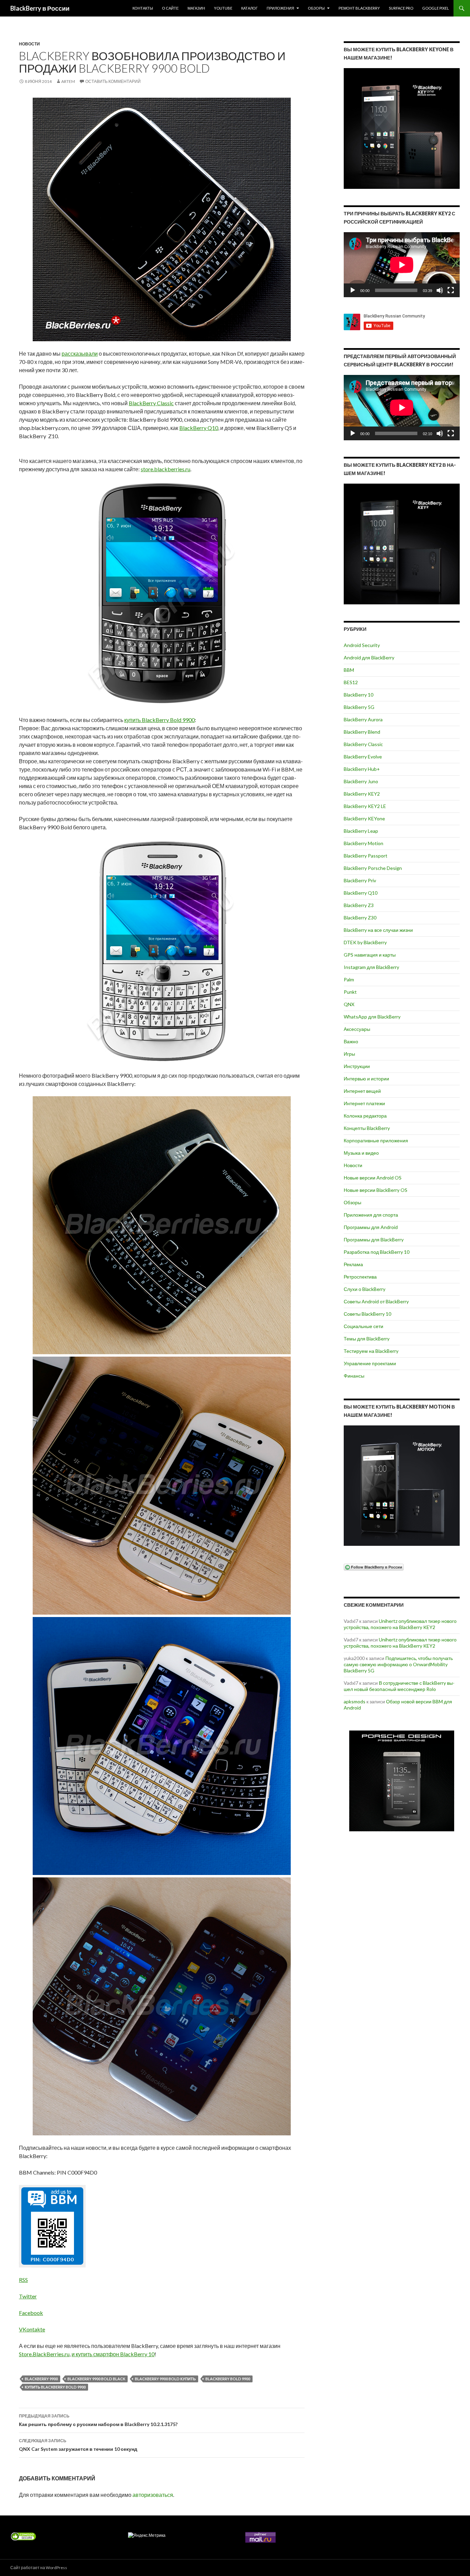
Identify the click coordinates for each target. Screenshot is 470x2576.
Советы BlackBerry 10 (367, 1314)
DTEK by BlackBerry (365, 942)
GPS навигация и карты (370, 955)
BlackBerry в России (40, 8)
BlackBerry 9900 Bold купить (165, 2379)
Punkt (350, 992)
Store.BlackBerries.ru (44, 2354)
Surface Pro (401, 8)
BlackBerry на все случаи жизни (378, 930)
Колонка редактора (365, 1116)
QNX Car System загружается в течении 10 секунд (78, 2445)
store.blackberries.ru (165, 469)
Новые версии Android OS (373, 1178)
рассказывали (80, 353)
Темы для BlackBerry (367, 1339)
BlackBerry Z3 (359, 905)
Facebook (31, 2313)
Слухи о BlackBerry (365, 1289)
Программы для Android (371, 1227)
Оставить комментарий (113, 81)
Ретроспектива (360, 1277)
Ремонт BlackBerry (359, 8)
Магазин (196, 8)
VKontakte (32, 2329)
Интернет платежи (364, 1103)
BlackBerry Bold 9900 (228, 2379)
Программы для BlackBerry (374, 1240)
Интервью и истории (366, 1079)
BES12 (351, 682)
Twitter (28, 2296)
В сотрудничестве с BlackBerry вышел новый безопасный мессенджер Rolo (399, 1686)
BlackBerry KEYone (364, 818)
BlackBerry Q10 (199, 428)
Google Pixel (436, 8)
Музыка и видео (361, 1153)
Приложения (280, 8)
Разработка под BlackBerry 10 (377, 1252)
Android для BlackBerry (369, 658)
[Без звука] (440, 290)
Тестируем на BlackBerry (371, 1351)
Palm (349, 979)
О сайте (170, 8)
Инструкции (357, 1066)
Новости (29, 44)
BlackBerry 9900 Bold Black (96, 2379)
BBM (349, 670)
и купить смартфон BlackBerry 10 (113, 2354)
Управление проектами (370, 1363)
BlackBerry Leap (361, 831)
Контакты (143, 8)
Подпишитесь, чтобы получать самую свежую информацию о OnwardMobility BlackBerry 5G (398, 1664)
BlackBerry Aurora (363, 719)
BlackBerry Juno (361, 781)
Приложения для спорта (371, 1215)
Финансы (354, 1376)
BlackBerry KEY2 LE (365, 806)
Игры (349, 1054)
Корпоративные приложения (376, 1140)
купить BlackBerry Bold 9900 (159, 720)
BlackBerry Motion (364, 843)
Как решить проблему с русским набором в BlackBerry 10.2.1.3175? (98, 2420)
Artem (68, 81)
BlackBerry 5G (359, 707)
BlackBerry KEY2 (362, 794)
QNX (349, 1004)
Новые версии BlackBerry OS (376, 1190)
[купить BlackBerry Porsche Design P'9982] (402, 1781)
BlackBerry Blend (362, 732)
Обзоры (316, 8)
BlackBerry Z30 (360, 918)
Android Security (362, 645)
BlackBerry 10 (359, 695)
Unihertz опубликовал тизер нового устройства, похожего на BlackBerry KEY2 (400, 1624)
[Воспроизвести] (353, 290)
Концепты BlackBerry (367, 1128)
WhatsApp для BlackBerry (372, 1017)
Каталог (249, 8)
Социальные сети (364, 1326)
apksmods (355, 1701)
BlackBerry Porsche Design (373, 868)
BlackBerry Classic (151, 403)
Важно (351, 1041)
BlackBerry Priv (360, 880)
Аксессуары (357, 1029)
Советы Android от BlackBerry (376, 1301)
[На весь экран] (451, 290)
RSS (23, 2280)
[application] (402, 265)
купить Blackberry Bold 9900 (55, 2387)
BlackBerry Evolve (363, 757)
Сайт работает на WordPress (39, 2568)
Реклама (353, 1264)
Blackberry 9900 (41, 2379)
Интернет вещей (362, 1091)
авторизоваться (153, 2495)
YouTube (223, 8)
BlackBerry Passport (366, 856)
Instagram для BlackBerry (371, 967)
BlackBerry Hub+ (362, 769)
